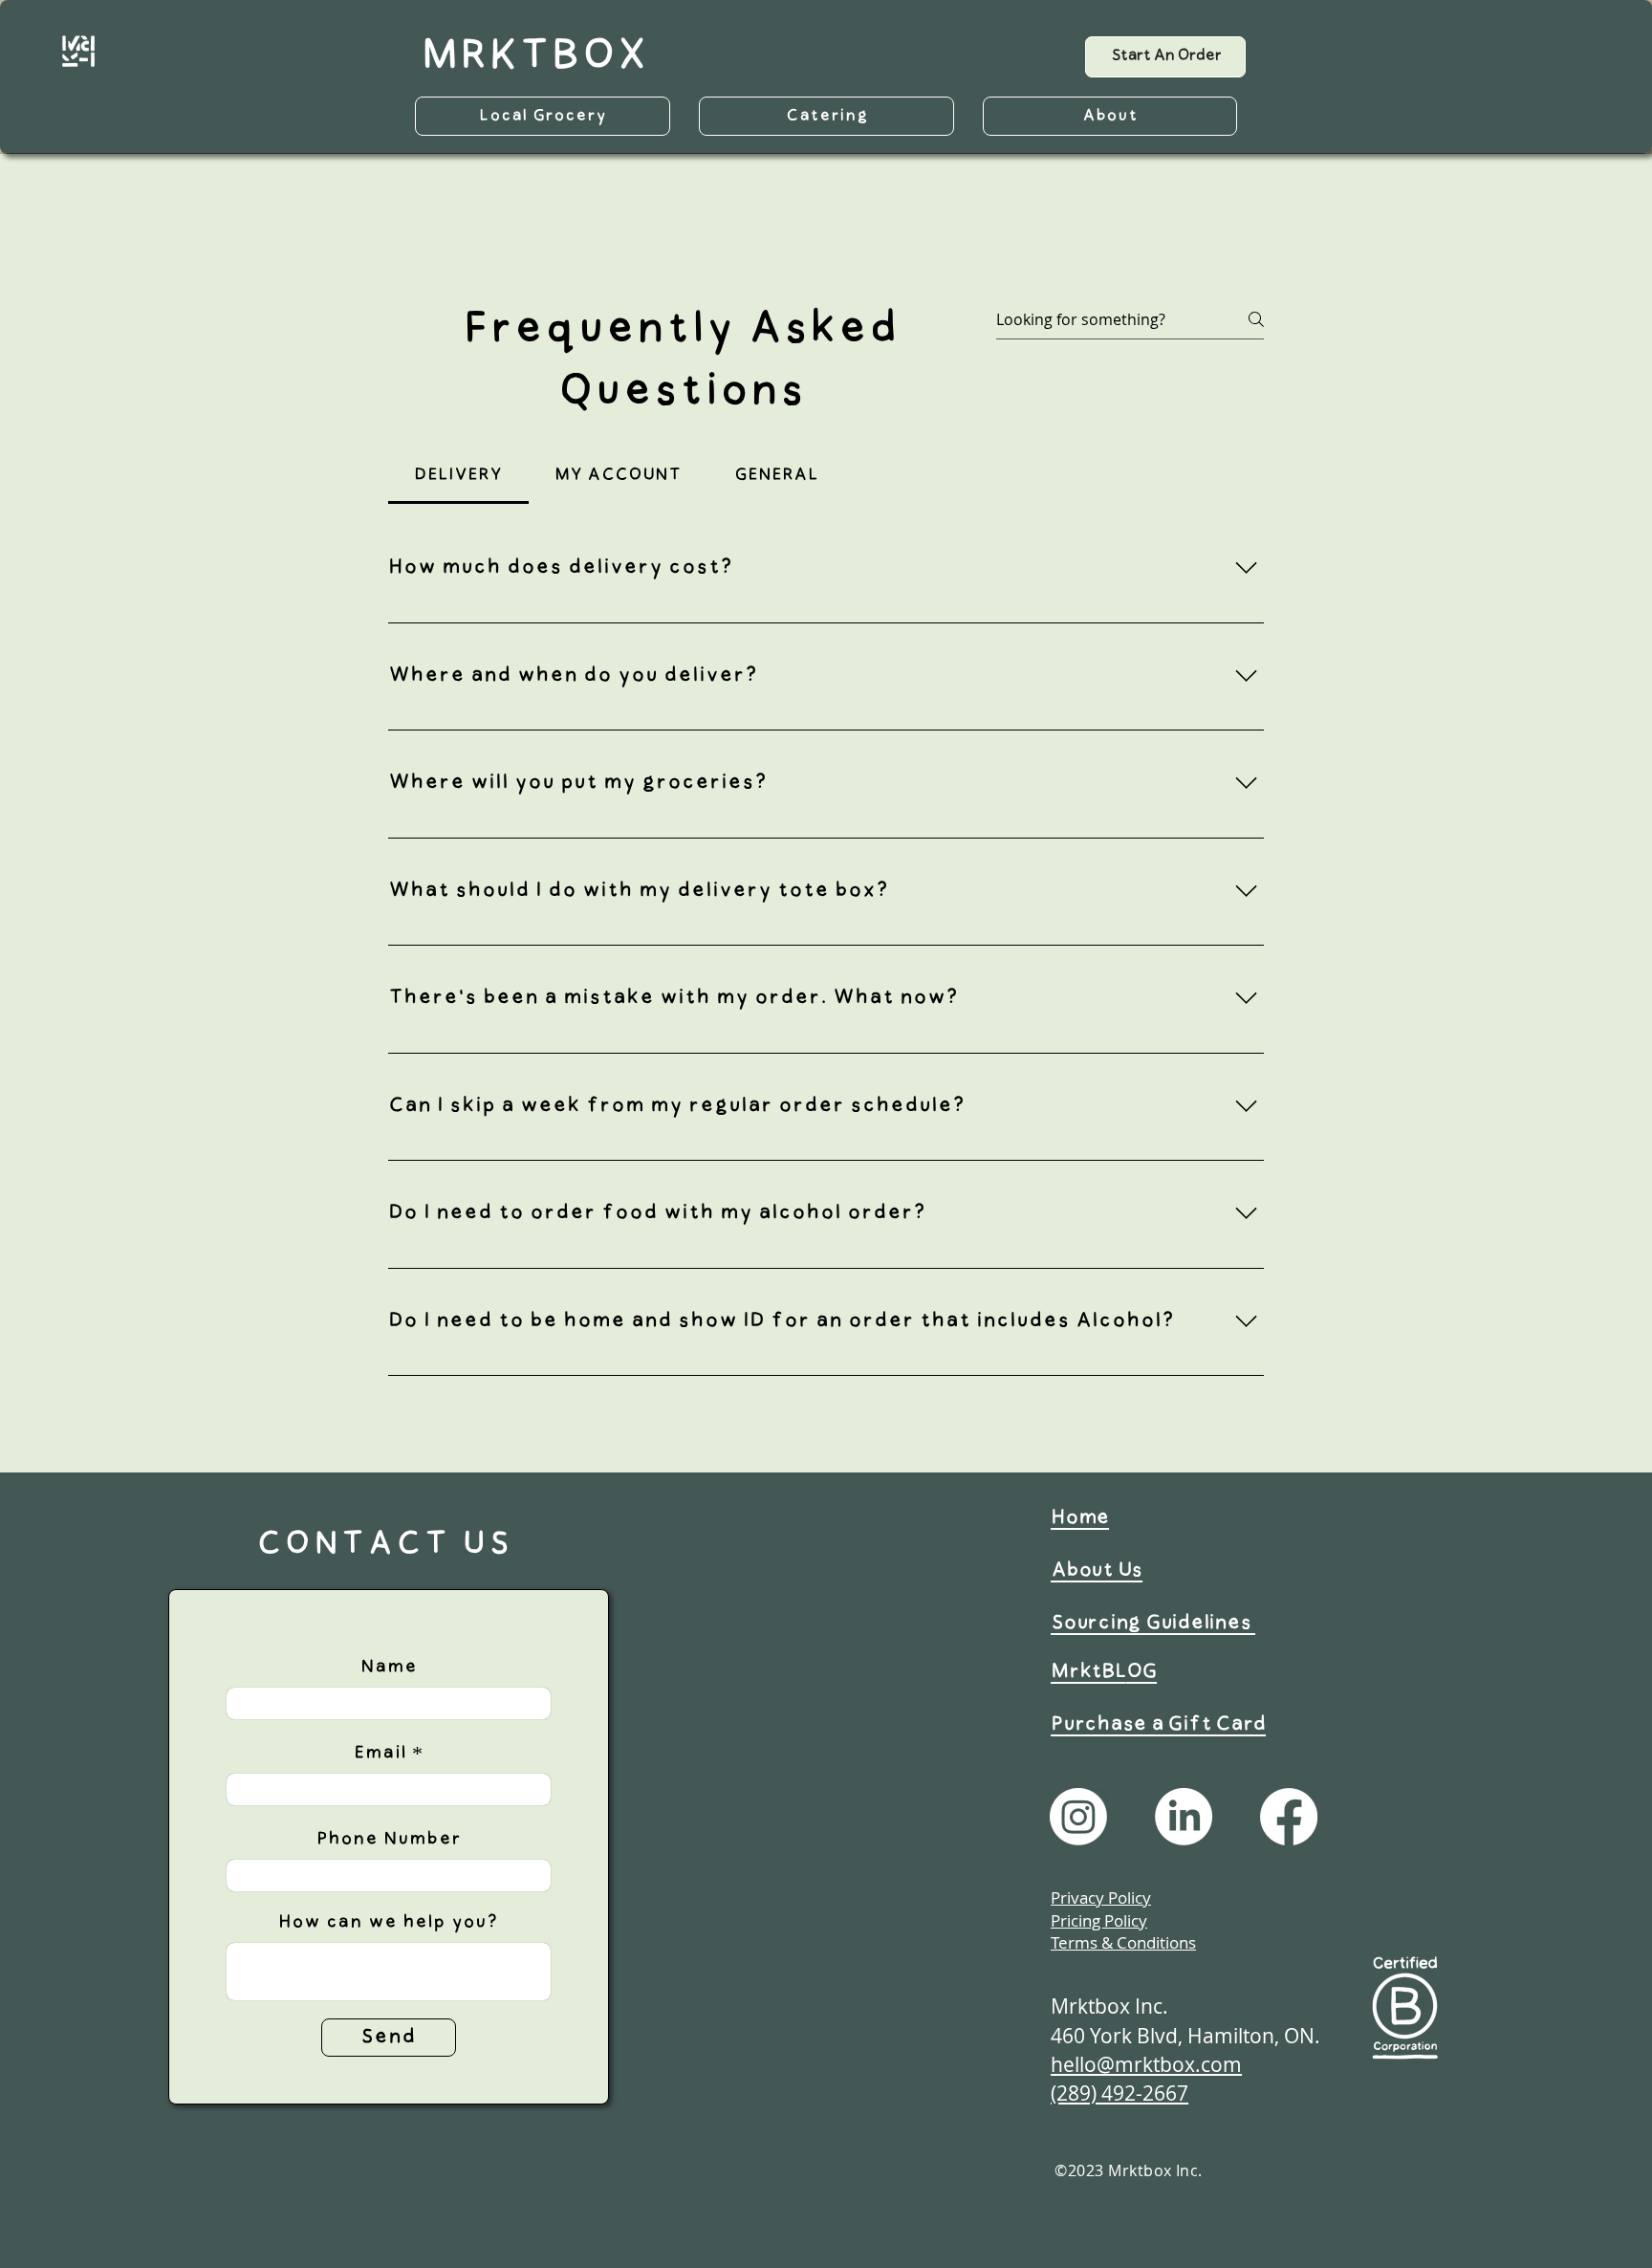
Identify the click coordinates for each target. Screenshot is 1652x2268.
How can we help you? (388, 1922)
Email (380, 1753)
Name (389, 1667)
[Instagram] (1078, 1817)
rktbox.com (1188, 2064)
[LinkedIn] (1184, 1817)
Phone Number (389, 1839)
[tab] (458, 476)
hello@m (1092, 2064)
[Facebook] (1289, 1817)
